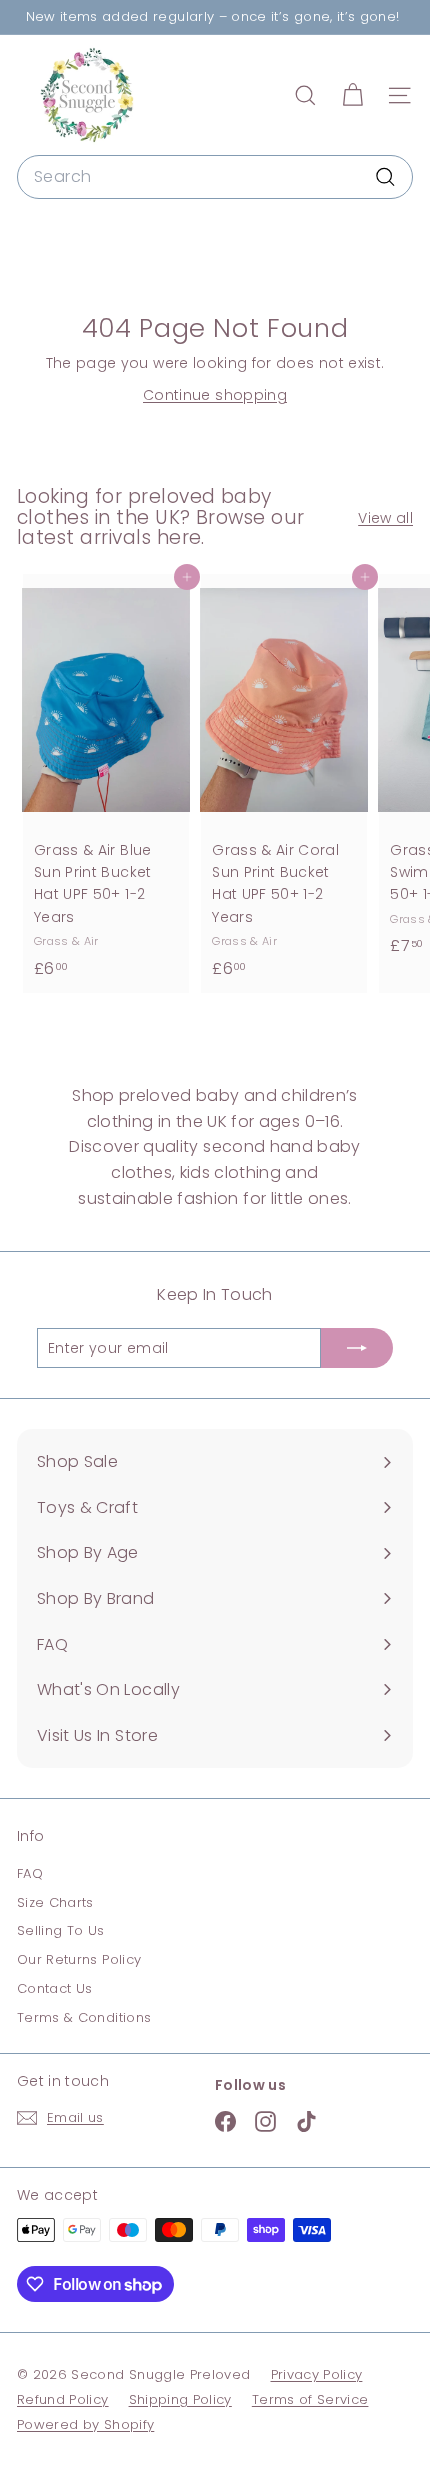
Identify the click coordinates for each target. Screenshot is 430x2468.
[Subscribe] (357, 1348)
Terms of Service (310, 2399)
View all (385, 518)
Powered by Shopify (85, 2424)
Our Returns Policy (79, 1959)
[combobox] (215, 177)
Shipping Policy (180, 2399)
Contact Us (55, 1988)
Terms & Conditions (84, 2017)
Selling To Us (61, 1930)
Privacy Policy (317, 2374)
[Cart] (352, 95)
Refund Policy (63, 2399)
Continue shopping (215, 395)
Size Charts (55, 1902)
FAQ (30, 1873)
